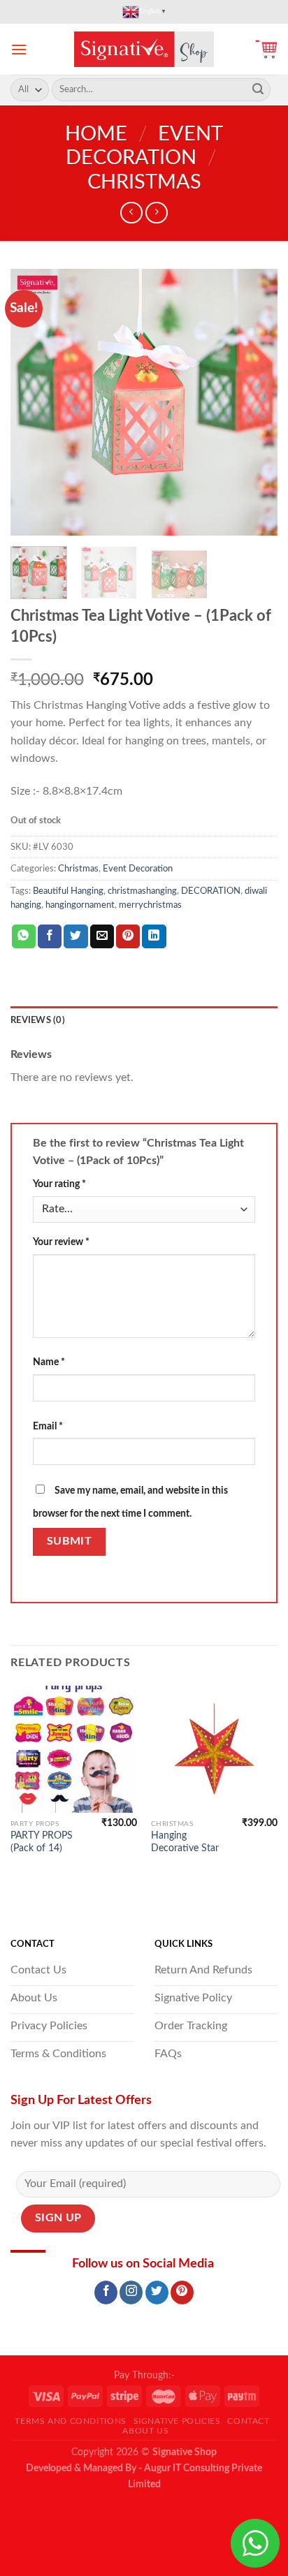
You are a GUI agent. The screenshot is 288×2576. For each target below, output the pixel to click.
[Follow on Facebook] (106, 2292)
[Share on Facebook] (50, 936)
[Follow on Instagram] (131, 2292)
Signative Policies (177, 2421)
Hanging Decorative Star (185, 1842)
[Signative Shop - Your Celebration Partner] (144, 49)
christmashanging (142, 891)
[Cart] (266, 49)
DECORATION (211, 891)
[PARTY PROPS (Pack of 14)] (74, 1749)
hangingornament (80, 905)
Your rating (59, 1184)
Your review (61, 1242)
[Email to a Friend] (102, 936)
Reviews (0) (38, 1020)
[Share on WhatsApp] (24, 936)
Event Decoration (138, 869)
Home (96, 134)
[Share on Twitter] (75, 936)
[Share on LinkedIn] (154, 936)
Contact (248, 2421)
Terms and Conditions (70, 2421)
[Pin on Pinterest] (128, 936)
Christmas (144, 183)
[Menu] (19, 49)
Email (48, 1426)
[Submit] (258, 90)
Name (49, 1362)
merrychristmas (150, 905)
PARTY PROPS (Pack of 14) (42, 1842)
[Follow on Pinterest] (182, 2292)
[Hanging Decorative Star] (214, 1749)
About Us (145, 2431)
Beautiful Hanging (68, 891)
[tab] (144, 1020)
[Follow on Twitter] (157, 2292)
